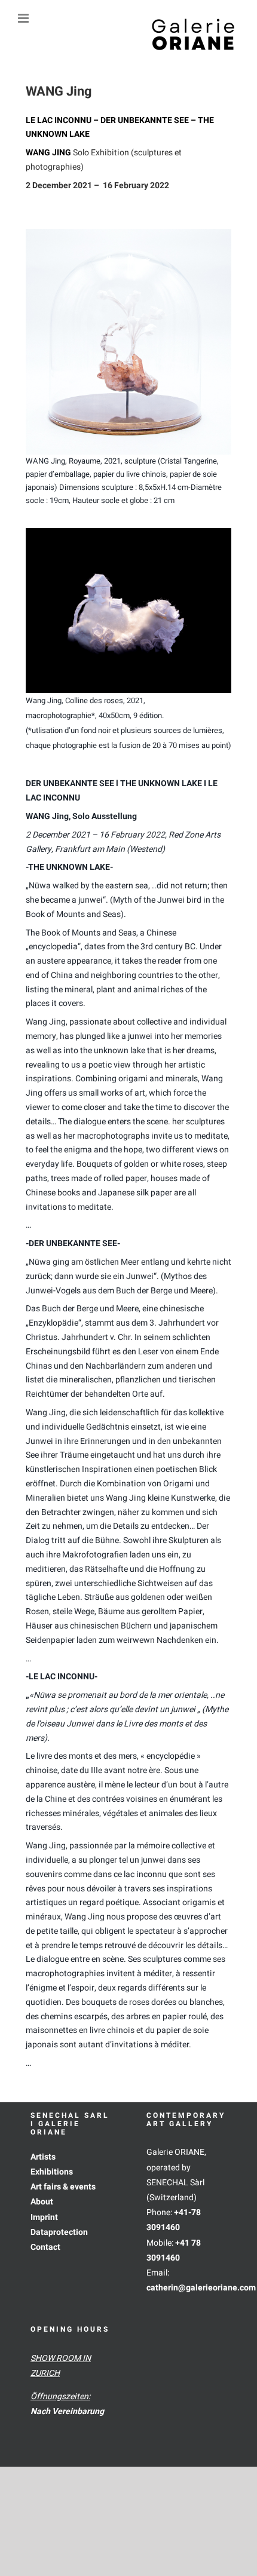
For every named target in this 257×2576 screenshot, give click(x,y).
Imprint (44, 2217)
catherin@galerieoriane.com (201, 2288)
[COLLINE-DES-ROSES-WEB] (128, 532)
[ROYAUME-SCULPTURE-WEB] (128, 233)
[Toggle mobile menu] (24, 18)
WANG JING (48, 153)
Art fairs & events (63, 2187)
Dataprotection (59, 2232)
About (42, 2202)
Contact (45, 2247)
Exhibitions (52, 2172)
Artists (43, 2157)
